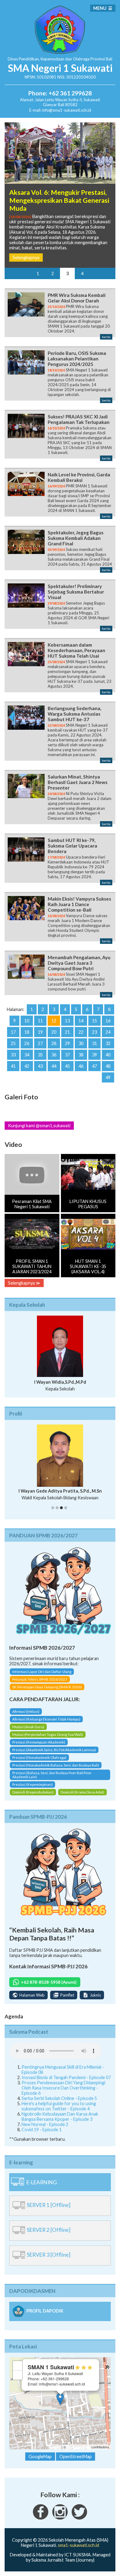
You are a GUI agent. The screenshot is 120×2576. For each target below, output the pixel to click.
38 (81, 1055)
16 (108, 1021)
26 (27, 1043)
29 (67, 1043)
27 (40, 1043)
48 (108, 1066)
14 (81, 1021)
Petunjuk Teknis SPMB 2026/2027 (40, 1679)
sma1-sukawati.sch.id (78, 2545)
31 (94, 1043)
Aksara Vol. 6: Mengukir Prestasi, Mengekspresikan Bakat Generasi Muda (59, 200)
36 (54, 1055)
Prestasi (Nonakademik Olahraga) (39, 1757)
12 (54, 1021)
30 (81, 1043)
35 (40, 1055)
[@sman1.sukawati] (60, 2518)
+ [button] (18, 2365)
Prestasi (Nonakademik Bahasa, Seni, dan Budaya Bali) (56, 1765)
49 (108, 1077)
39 (94, 1055)
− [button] (18, 2375)
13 (67, 1021)
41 (13, 1066)
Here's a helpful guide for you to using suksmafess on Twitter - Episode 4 (59, 2106)
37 (67, 1055)
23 (94, 1032)
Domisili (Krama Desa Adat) (82, 1792)
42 (27, 1066)
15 (94, 1021)
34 (27, 1055)
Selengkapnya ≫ (24, 1283)
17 (13, 1032)
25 (13, 1043)
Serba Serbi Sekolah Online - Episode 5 (59, 2098)
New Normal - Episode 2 (45, 2124)
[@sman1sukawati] (79, 2518)
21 (67, 1032)
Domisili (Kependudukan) (33, 1792)
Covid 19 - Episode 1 (42, 2130)
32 (108, 1043)
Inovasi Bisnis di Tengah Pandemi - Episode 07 (66, 2077)
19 (40, 1032)
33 (13, 1055)
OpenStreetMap (79, 2447)
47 (94, 1066)
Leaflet (56, 2447)
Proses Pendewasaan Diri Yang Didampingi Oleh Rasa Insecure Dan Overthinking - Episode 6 (63, 2088)
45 (67, 1066)
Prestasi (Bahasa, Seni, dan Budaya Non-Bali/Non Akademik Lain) (52, 1775)
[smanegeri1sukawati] (41, 2518)
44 (54, 1066)
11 (40, 1021)
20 (54, 1032)
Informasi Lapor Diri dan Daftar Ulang (42, 1672)
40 (108, 1055)
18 (27, 1032)
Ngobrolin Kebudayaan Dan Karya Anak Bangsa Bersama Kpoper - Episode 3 (60, 2117)
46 (81, 1066)
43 (40, 1066)
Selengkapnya (26, 258)
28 (54, 1043)
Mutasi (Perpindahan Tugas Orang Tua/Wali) (48, 1734)
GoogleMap (40, 2457)
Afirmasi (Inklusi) (26, 1711)
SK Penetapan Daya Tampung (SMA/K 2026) (47, 1687)
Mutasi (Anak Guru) (28, 1727)
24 (108, 1032)
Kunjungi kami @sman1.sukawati (39, 1126)
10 (27, 1021)
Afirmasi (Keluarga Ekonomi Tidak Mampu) (46, 1719)
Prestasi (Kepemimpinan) (32, 1784)
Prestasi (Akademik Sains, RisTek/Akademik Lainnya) (54, 1750)
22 (81, 1032)
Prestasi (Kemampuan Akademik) (39, 1742)
